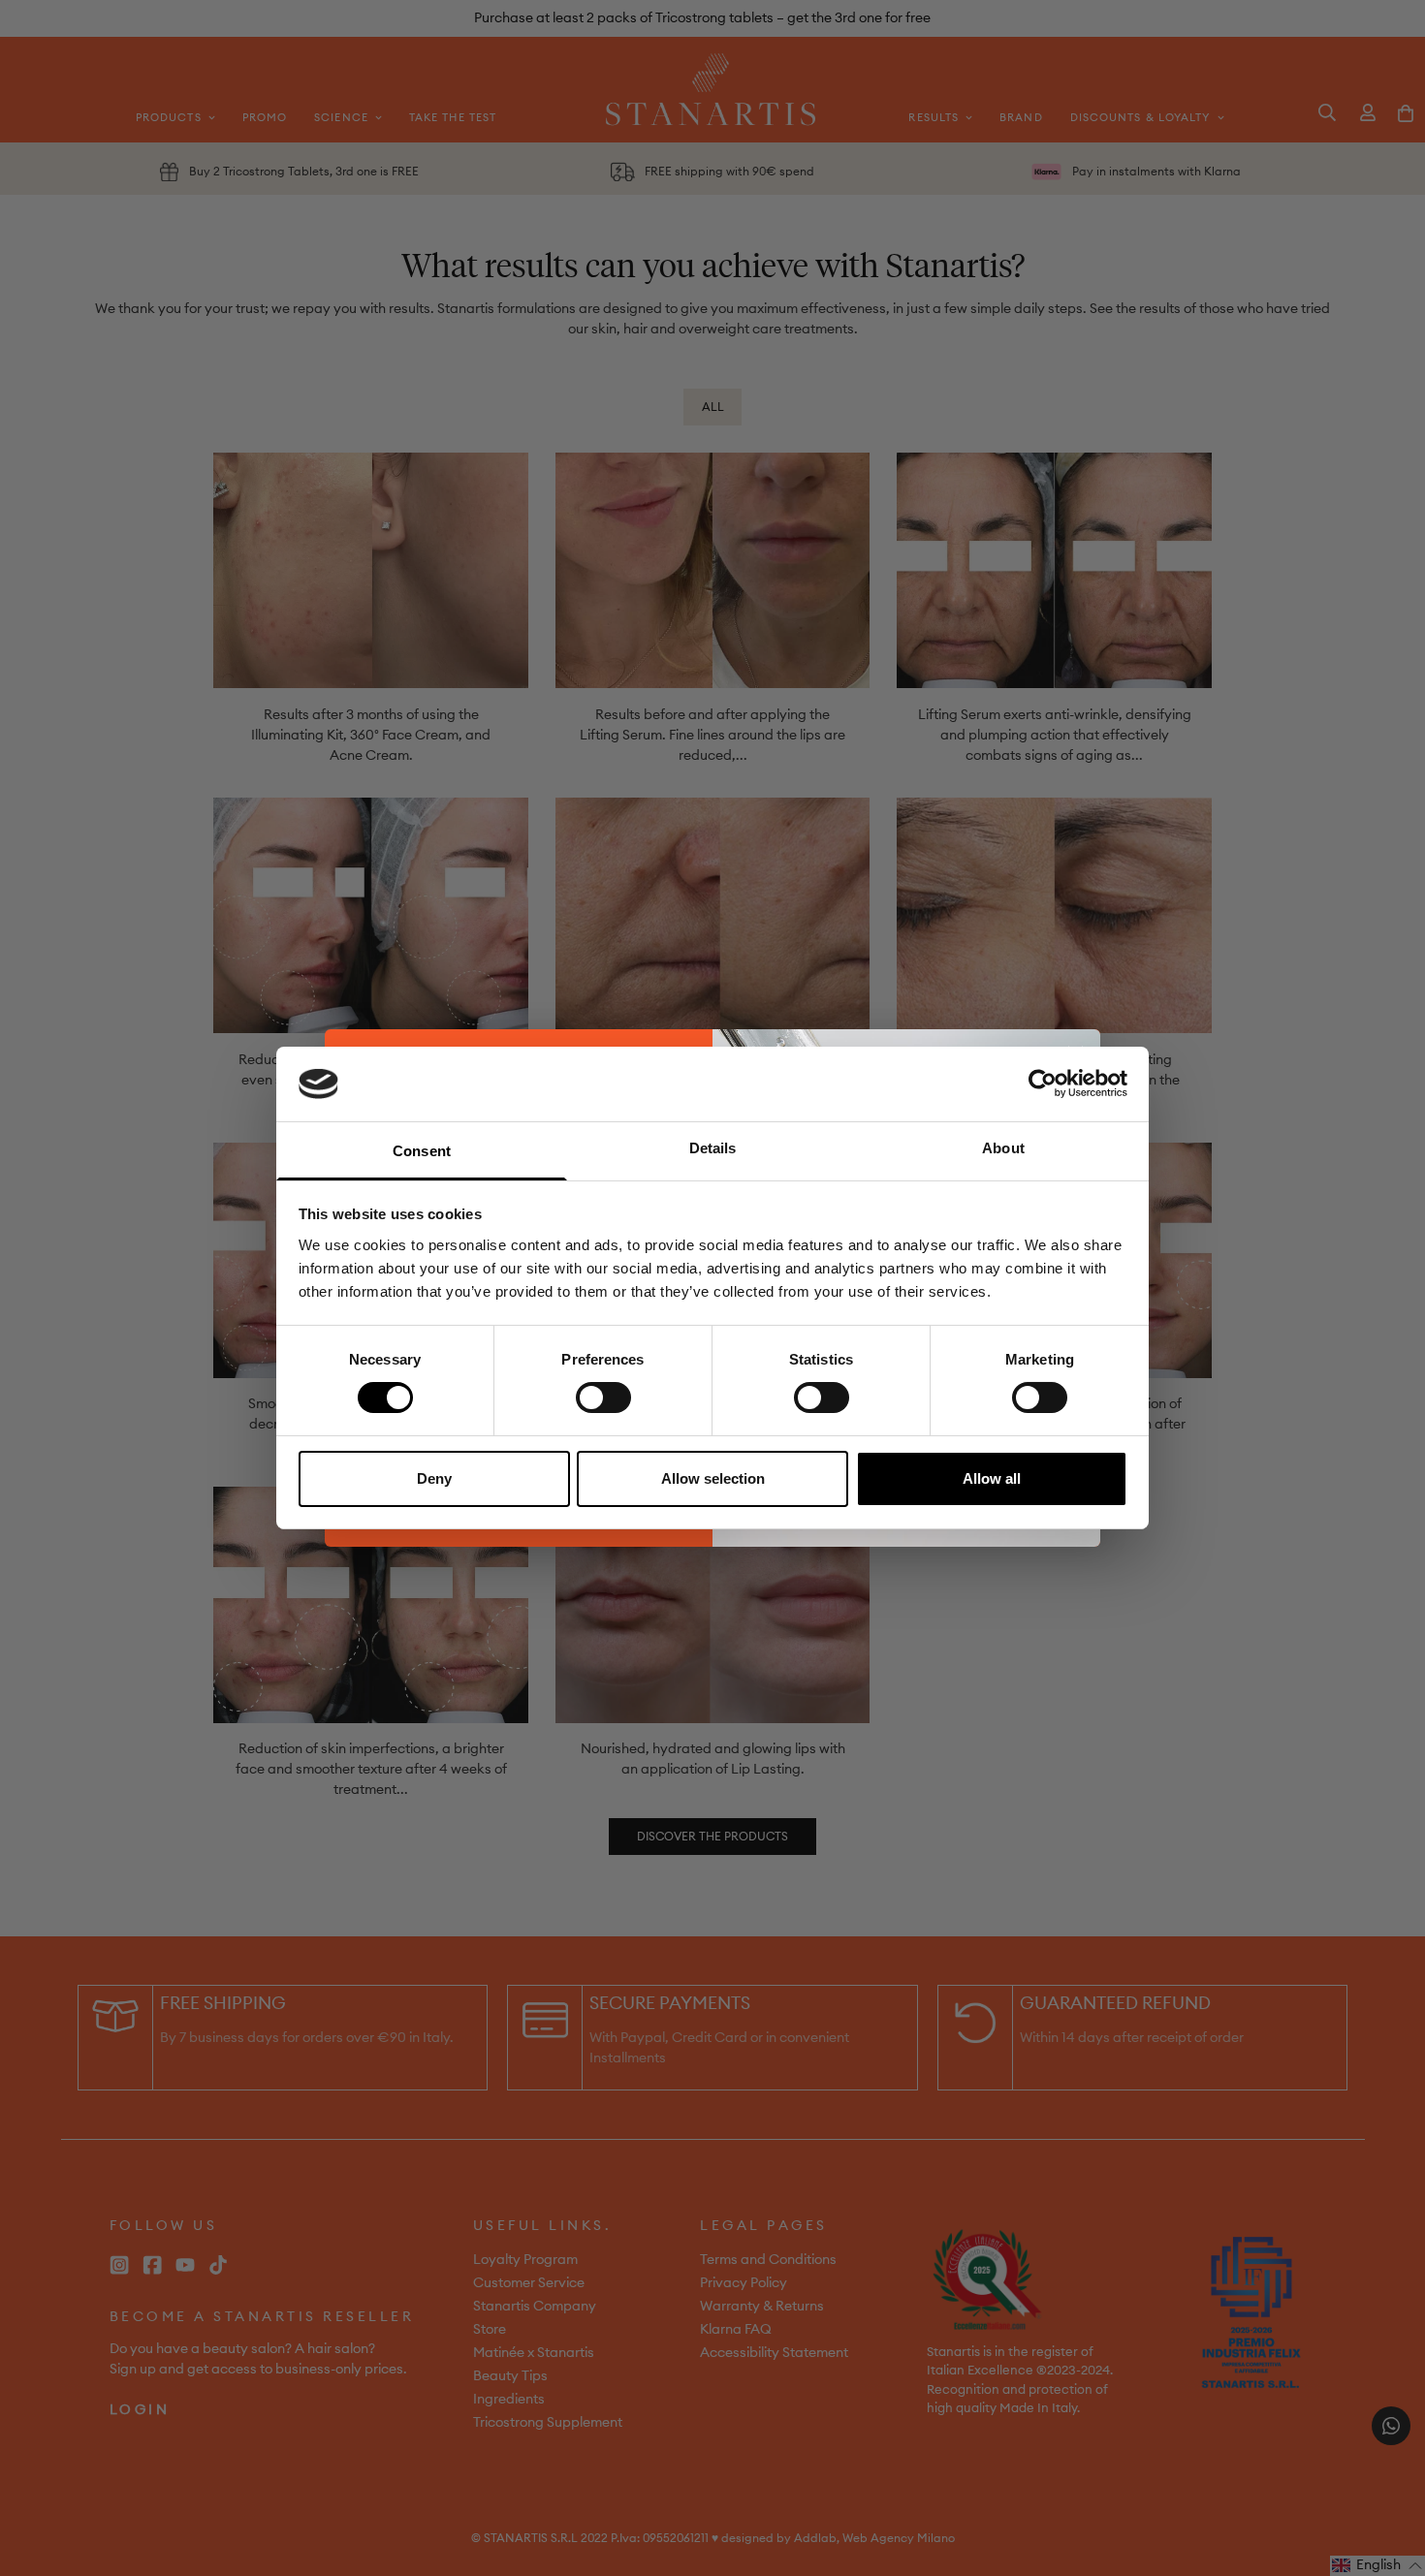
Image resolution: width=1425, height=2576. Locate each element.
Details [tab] (713, 1148)
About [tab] (1003, 1148)
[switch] (603, 1398)
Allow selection (713, 1478)
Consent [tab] (422, 1151)
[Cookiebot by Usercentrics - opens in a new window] (1043, 1084)
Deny (434, 1478)
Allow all (992, 1478)
